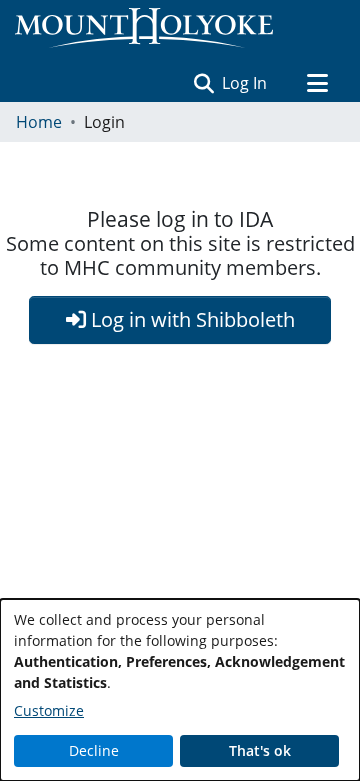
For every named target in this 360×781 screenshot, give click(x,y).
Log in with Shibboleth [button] (190, 319)
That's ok (260, 750)
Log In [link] (245, 83)
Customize (49, 710)
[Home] (144, 28)
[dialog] (180, 690)
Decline (94, 750)
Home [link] (39, 122)
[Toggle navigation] (317, 83)
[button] (203, 83)
